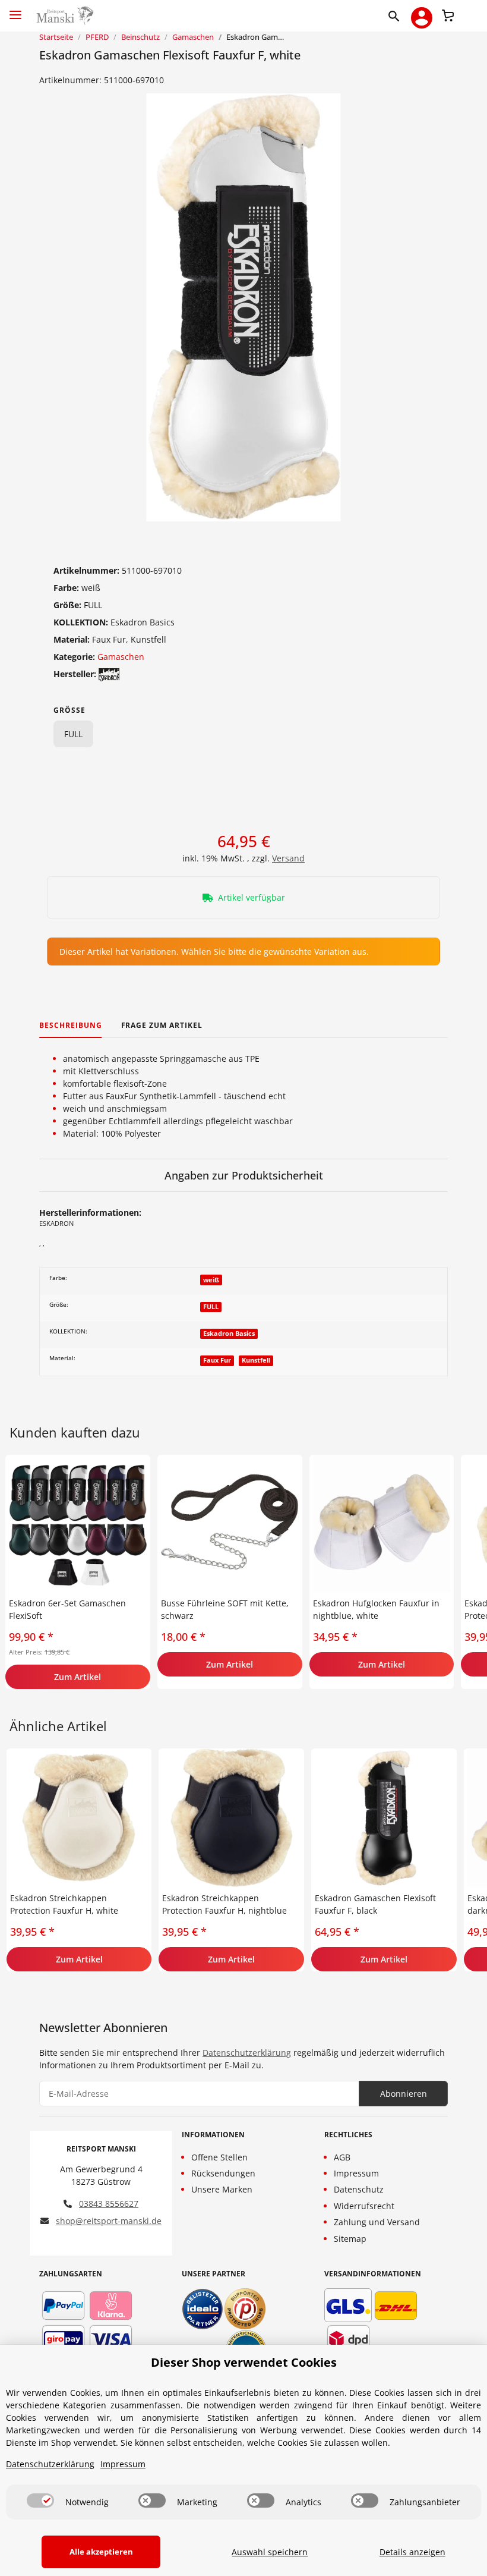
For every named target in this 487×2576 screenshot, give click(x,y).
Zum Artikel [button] (78, 1677)
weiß (211, 1280)
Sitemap (350, 2239)
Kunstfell (256, 1360)
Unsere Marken (222, 2189)
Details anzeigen (412, 2552)
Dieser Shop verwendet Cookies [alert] (244, 2362)
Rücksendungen (223, 2173)
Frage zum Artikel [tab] (162, 1025)
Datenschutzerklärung (247, 2053)
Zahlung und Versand (377, 2222)
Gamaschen (121, 657)
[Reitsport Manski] (64, 16)
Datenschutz (359, 2189)
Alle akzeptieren (101, 2552)
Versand (288, 858)
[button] (396, 15)
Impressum (356, 2173)
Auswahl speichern (270, 2552)
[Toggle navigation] (15, 10)
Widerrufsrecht (364, 2206)
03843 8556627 (109, 2204)
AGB (342, 2157)
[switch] (40, 2500)
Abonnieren (404, 2094)
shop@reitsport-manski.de (109, 2221)
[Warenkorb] (448, 14)
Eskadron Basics (229, 1333)
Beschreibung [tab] (71, 1025)
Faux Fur (217, 1360)
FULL (73, 734)
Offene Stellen (219, 2157)
